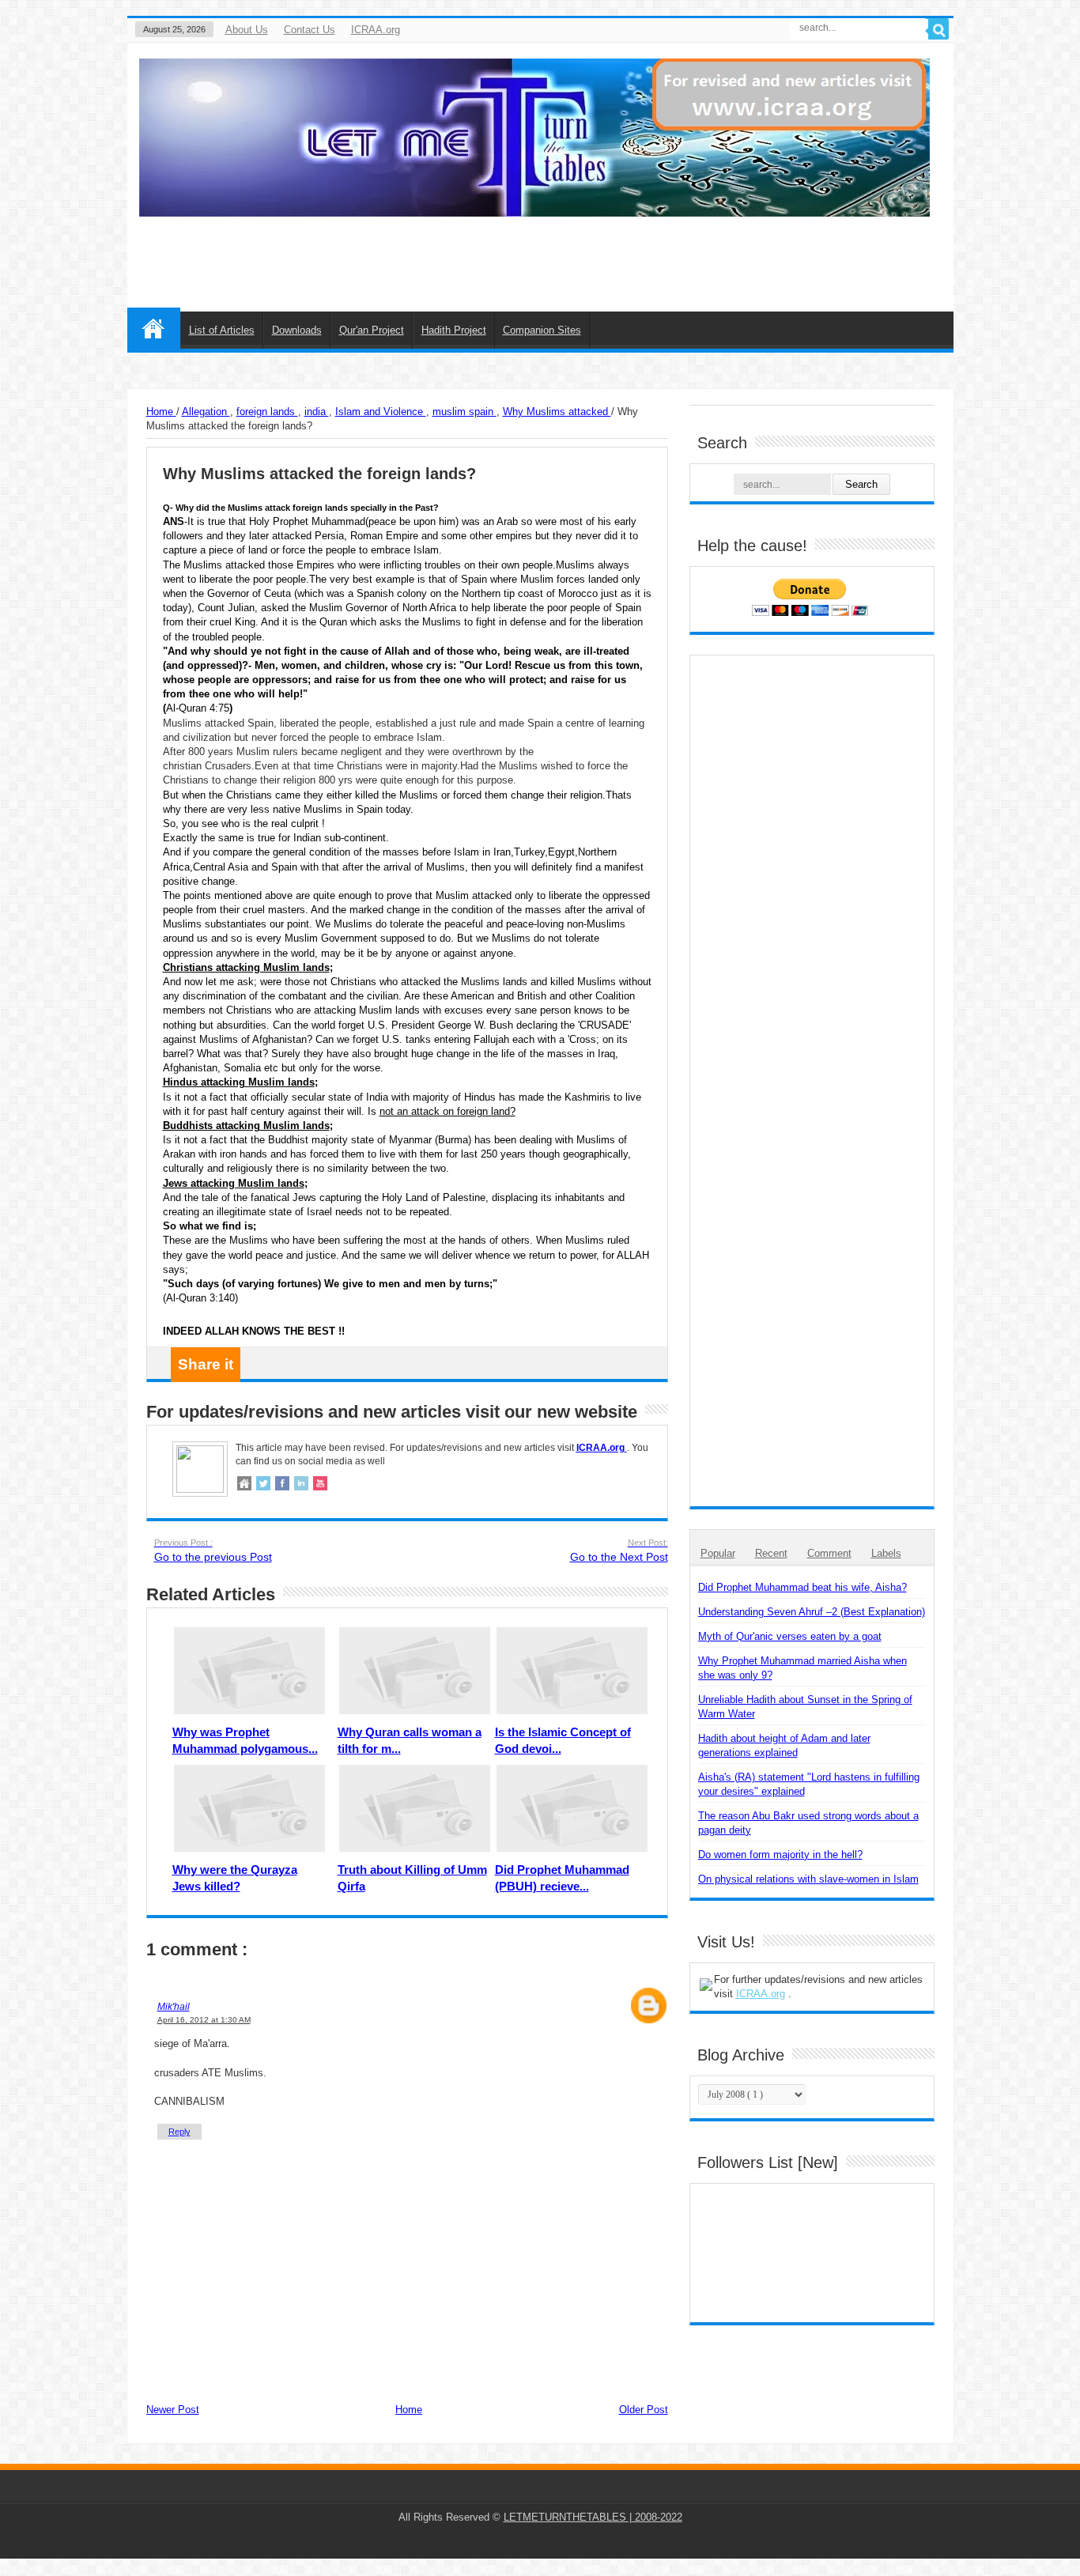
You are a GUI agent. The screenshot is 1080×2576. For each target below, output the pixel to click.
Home (154, 328)
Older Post (644, 2410)
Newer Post (173, 2410)
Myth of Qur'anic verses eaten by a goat (790, 1636)
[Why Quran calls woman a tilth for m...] (415, 1671)
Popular (718, 1553)
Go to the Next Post (619, 1551)
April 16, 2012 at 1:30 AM (204, 2020)
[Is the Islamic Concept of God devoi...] (572, 1671)
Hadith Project (454, 330)
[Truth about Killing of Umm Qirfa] (415, 1808)
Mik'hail (174, 2006)
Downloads (297, 330)
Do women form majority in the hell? (780, 1855)
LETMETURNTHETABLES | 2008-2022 (593, 2517)
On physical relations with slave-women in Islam (808, 1879)
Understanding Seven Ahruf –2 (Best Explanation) (812, 1612)
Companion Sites (542, 330)
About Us (247, 30)
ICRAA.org (376, 30)
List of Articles (222, 330)
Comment (829, 1553)
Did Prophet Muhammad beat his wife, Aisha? (802, 1587)
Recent (771, 1553)
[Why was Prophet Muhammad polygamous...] (249, 1671)
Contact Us (310, 30)
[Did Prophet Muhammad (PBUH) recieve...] (572, 1808)
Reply (179, 2132)
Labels (886, 1553)
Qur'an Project (372, 330)
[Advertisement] (558, 252)
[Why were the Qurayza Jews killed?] (249, 1808)
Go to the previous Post (213, 1551)
